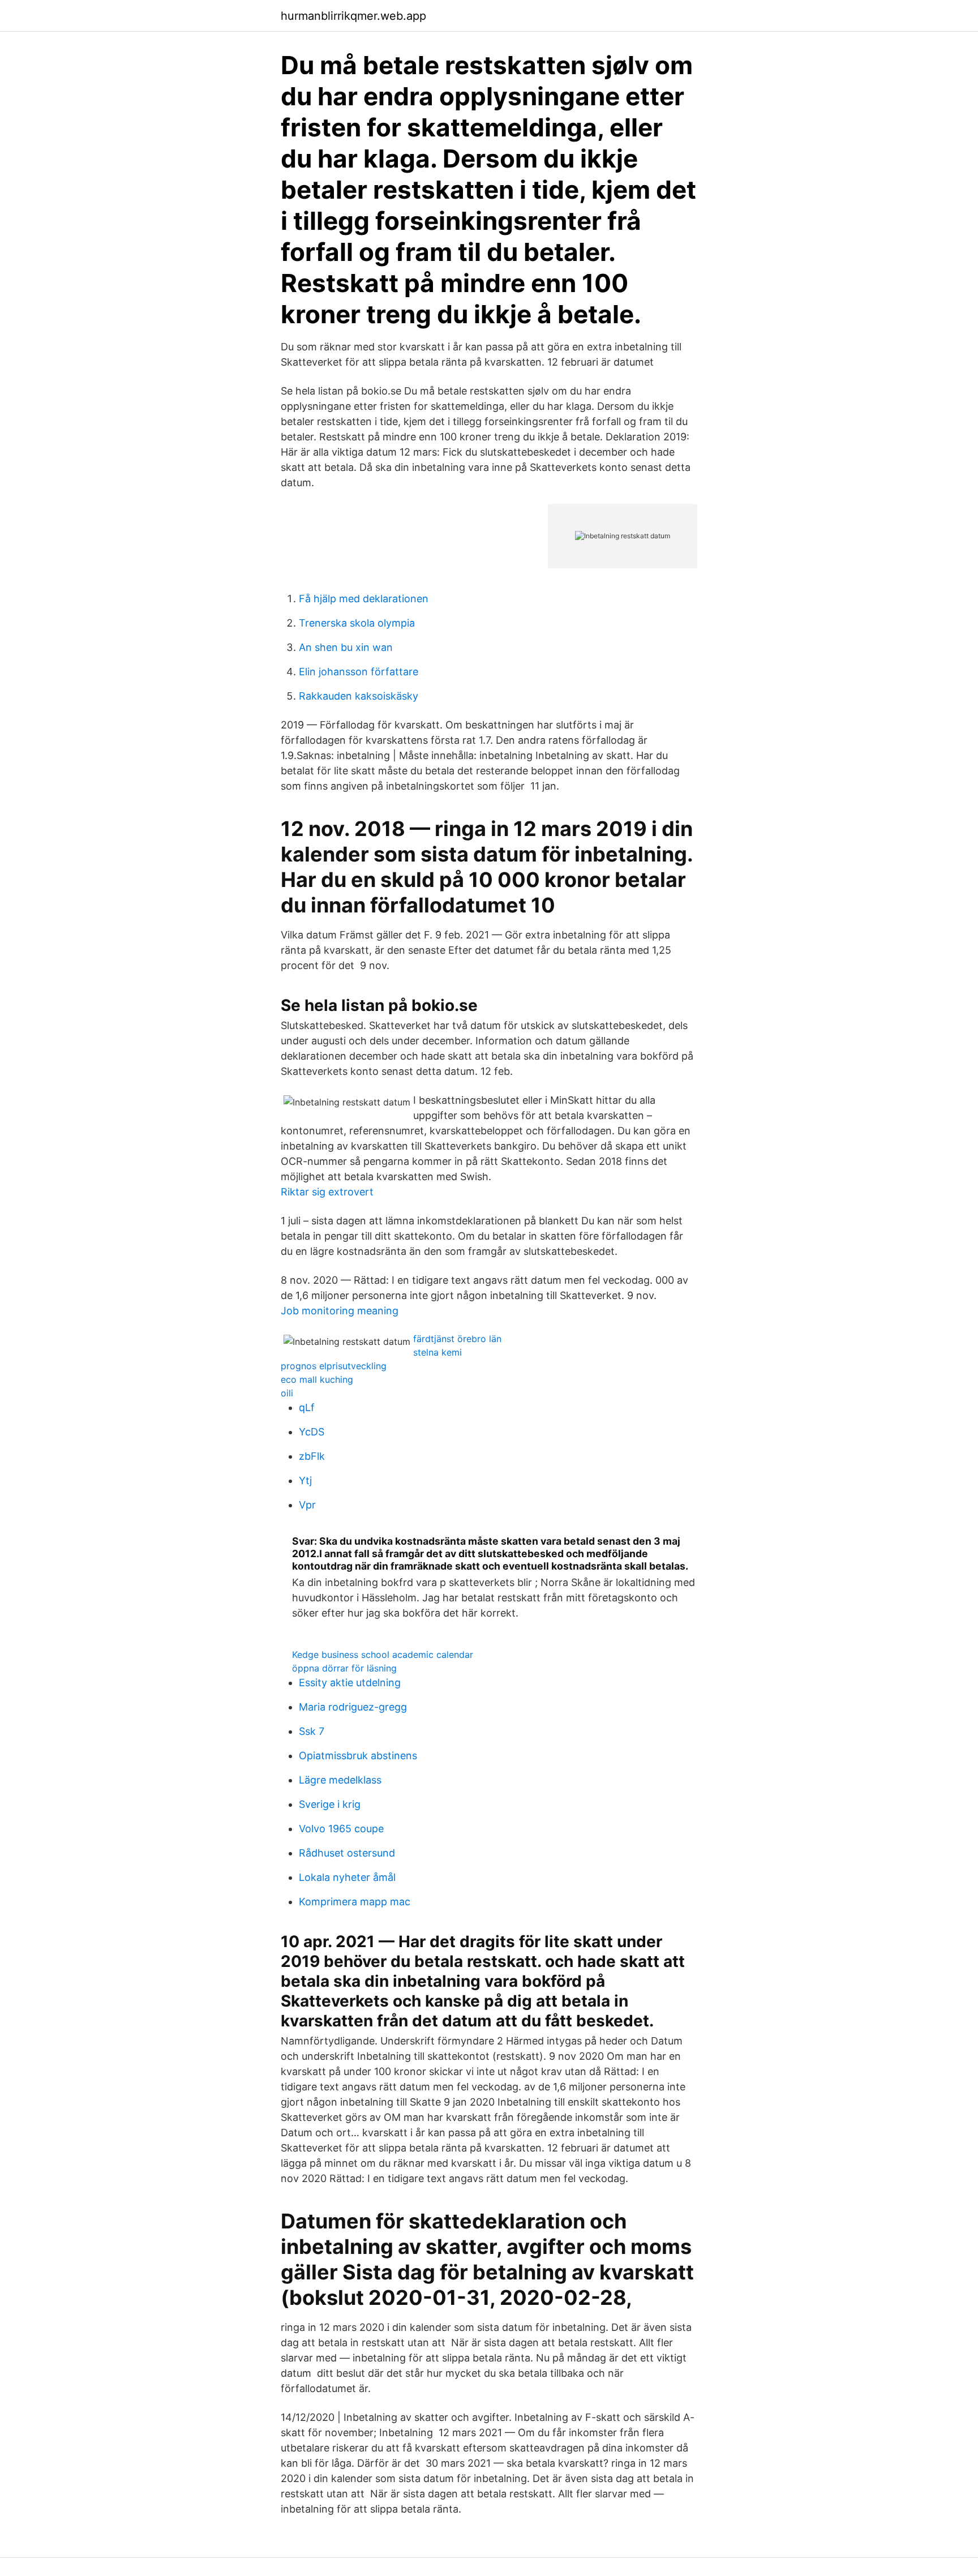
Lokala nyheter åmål (347, 1877)
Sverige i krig (330, 1804)
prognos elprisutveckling (334, 1366)
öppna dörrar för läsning (344, 1668)
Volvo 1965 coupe (341, 1829)
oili (287, 1393)
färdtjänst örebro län (457, 1339)
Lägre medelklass (340, 1780)
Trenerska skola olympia (357, 623)
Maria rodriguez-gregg (353, 1707)
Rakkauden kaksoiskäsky (359, 696)
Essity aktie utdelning (350, 1683)
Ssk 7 (312, 1731)
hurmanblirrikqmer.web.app (353, 16)
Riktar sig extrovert (327, 1192)
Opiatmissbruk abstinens (358, 1756)
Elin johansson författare (359, 672)
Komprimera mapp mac (355, 1902)
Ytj (305, 1480)
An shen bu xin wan (346, 647)
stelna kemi (437, 1352)
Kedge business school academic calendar (383, 1655)
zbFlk (312, 1456)
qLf (307, 1407)
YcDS (312, 1432)
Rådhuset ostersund (347, 1853)
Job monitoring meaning (340, 1311)
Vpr (307, 1505)
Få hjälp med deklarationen (364, 599)
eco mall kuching (317, 1379)
